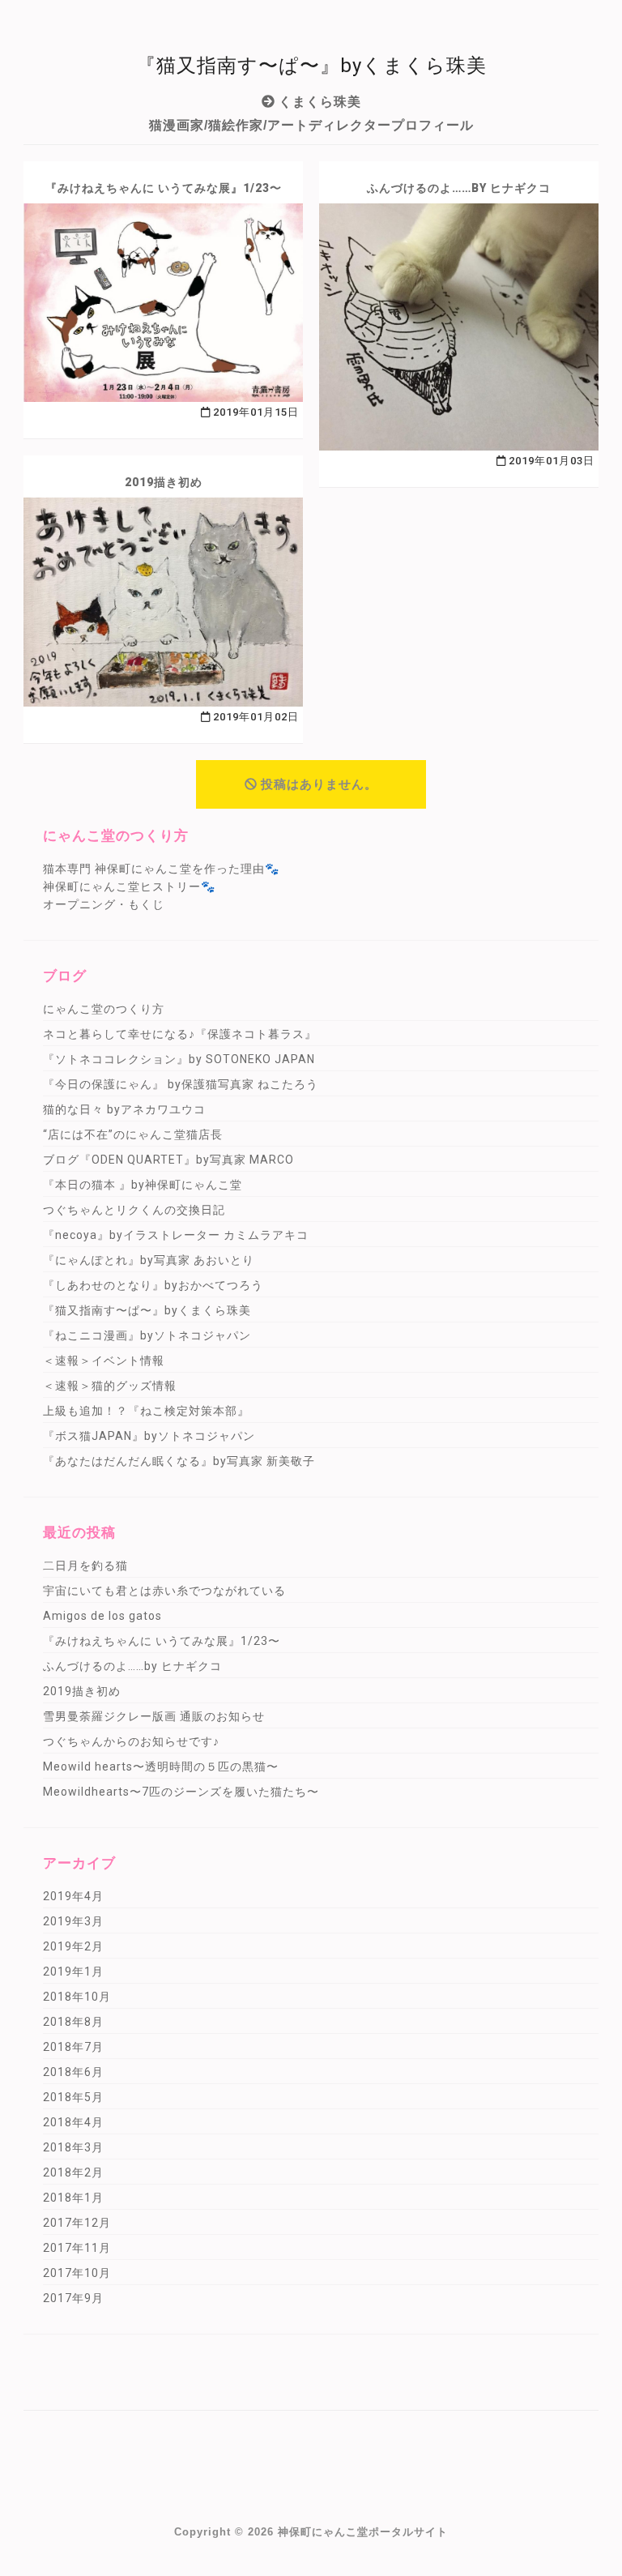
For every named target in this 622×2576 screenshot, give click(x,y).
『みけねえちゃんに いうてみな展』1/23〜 (164, 188)
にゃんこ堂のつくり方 (104, 1009)
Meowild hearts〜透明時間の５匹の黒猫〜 (161, 1766)
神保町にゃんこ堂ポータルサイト (363, 2532)
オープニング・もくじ (104, 904)
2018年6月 (73, 2072)
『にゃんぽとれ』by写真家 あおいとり (149, 1260)
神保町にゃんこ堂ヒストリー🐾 (129, 886)
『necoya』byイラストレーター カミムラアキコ (176, 1235)
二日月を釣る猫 (85, 1566)
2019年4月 (73, 1896)
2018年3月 (73, 2147)
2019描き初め (164, 482)
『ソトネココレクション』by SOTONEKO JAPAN (179, 1059)
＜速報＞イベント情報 (104, 1361)
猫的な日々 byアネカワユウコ (124, 1109)
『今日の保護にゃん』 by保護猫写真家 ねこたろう (181, 1084)
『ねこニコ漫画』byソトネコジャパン (147, 1335)
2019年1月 (73, 1972)
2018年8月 (73, 2022)
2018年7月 (73, 2047)
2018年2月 (73, 2172)
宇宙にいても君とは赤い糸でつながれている (164, 1591)
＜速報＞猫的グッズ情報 (110, 1386)
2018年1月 (73, 2198)
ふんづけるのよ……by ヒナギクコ (459, 188)
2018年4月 (73, 2122)
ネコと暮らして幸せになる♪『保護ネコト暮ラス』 (180, 1034)
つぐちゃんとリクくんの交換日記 (134, 1210)
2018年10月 (77, 1997)
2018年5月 (73, 2097)
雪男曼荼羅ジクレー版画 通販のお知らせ (154, 1716)
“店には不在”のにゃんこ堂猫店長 (133, 1134)
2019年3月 (73, 1921)
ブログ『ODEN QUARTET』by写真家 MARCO (168, 1160)
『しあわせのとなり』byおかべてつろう (153, 1285)
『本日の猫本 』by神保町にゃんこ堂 (143, 1185)
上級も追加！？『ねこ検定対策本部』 (146, 1411)
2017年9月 (73, 2298)
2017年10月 (77, 2273)
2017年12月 (77, 2223)
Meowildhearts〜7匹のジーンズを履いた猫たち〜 (181, 1792)
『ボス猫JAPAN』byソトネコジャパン (149, 1436)
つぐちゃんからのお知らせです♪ (131, 1741)
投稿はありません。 (319, 784)
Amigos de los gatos (102, 1616)
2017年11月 (77, 2248)
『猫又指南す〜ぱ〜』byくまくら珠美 (147, 1310)
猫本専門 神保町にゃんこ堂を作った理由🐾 (161, 869)
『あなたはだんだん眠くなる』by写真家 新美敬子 (179, 1461)
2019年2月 (73, 1946)
